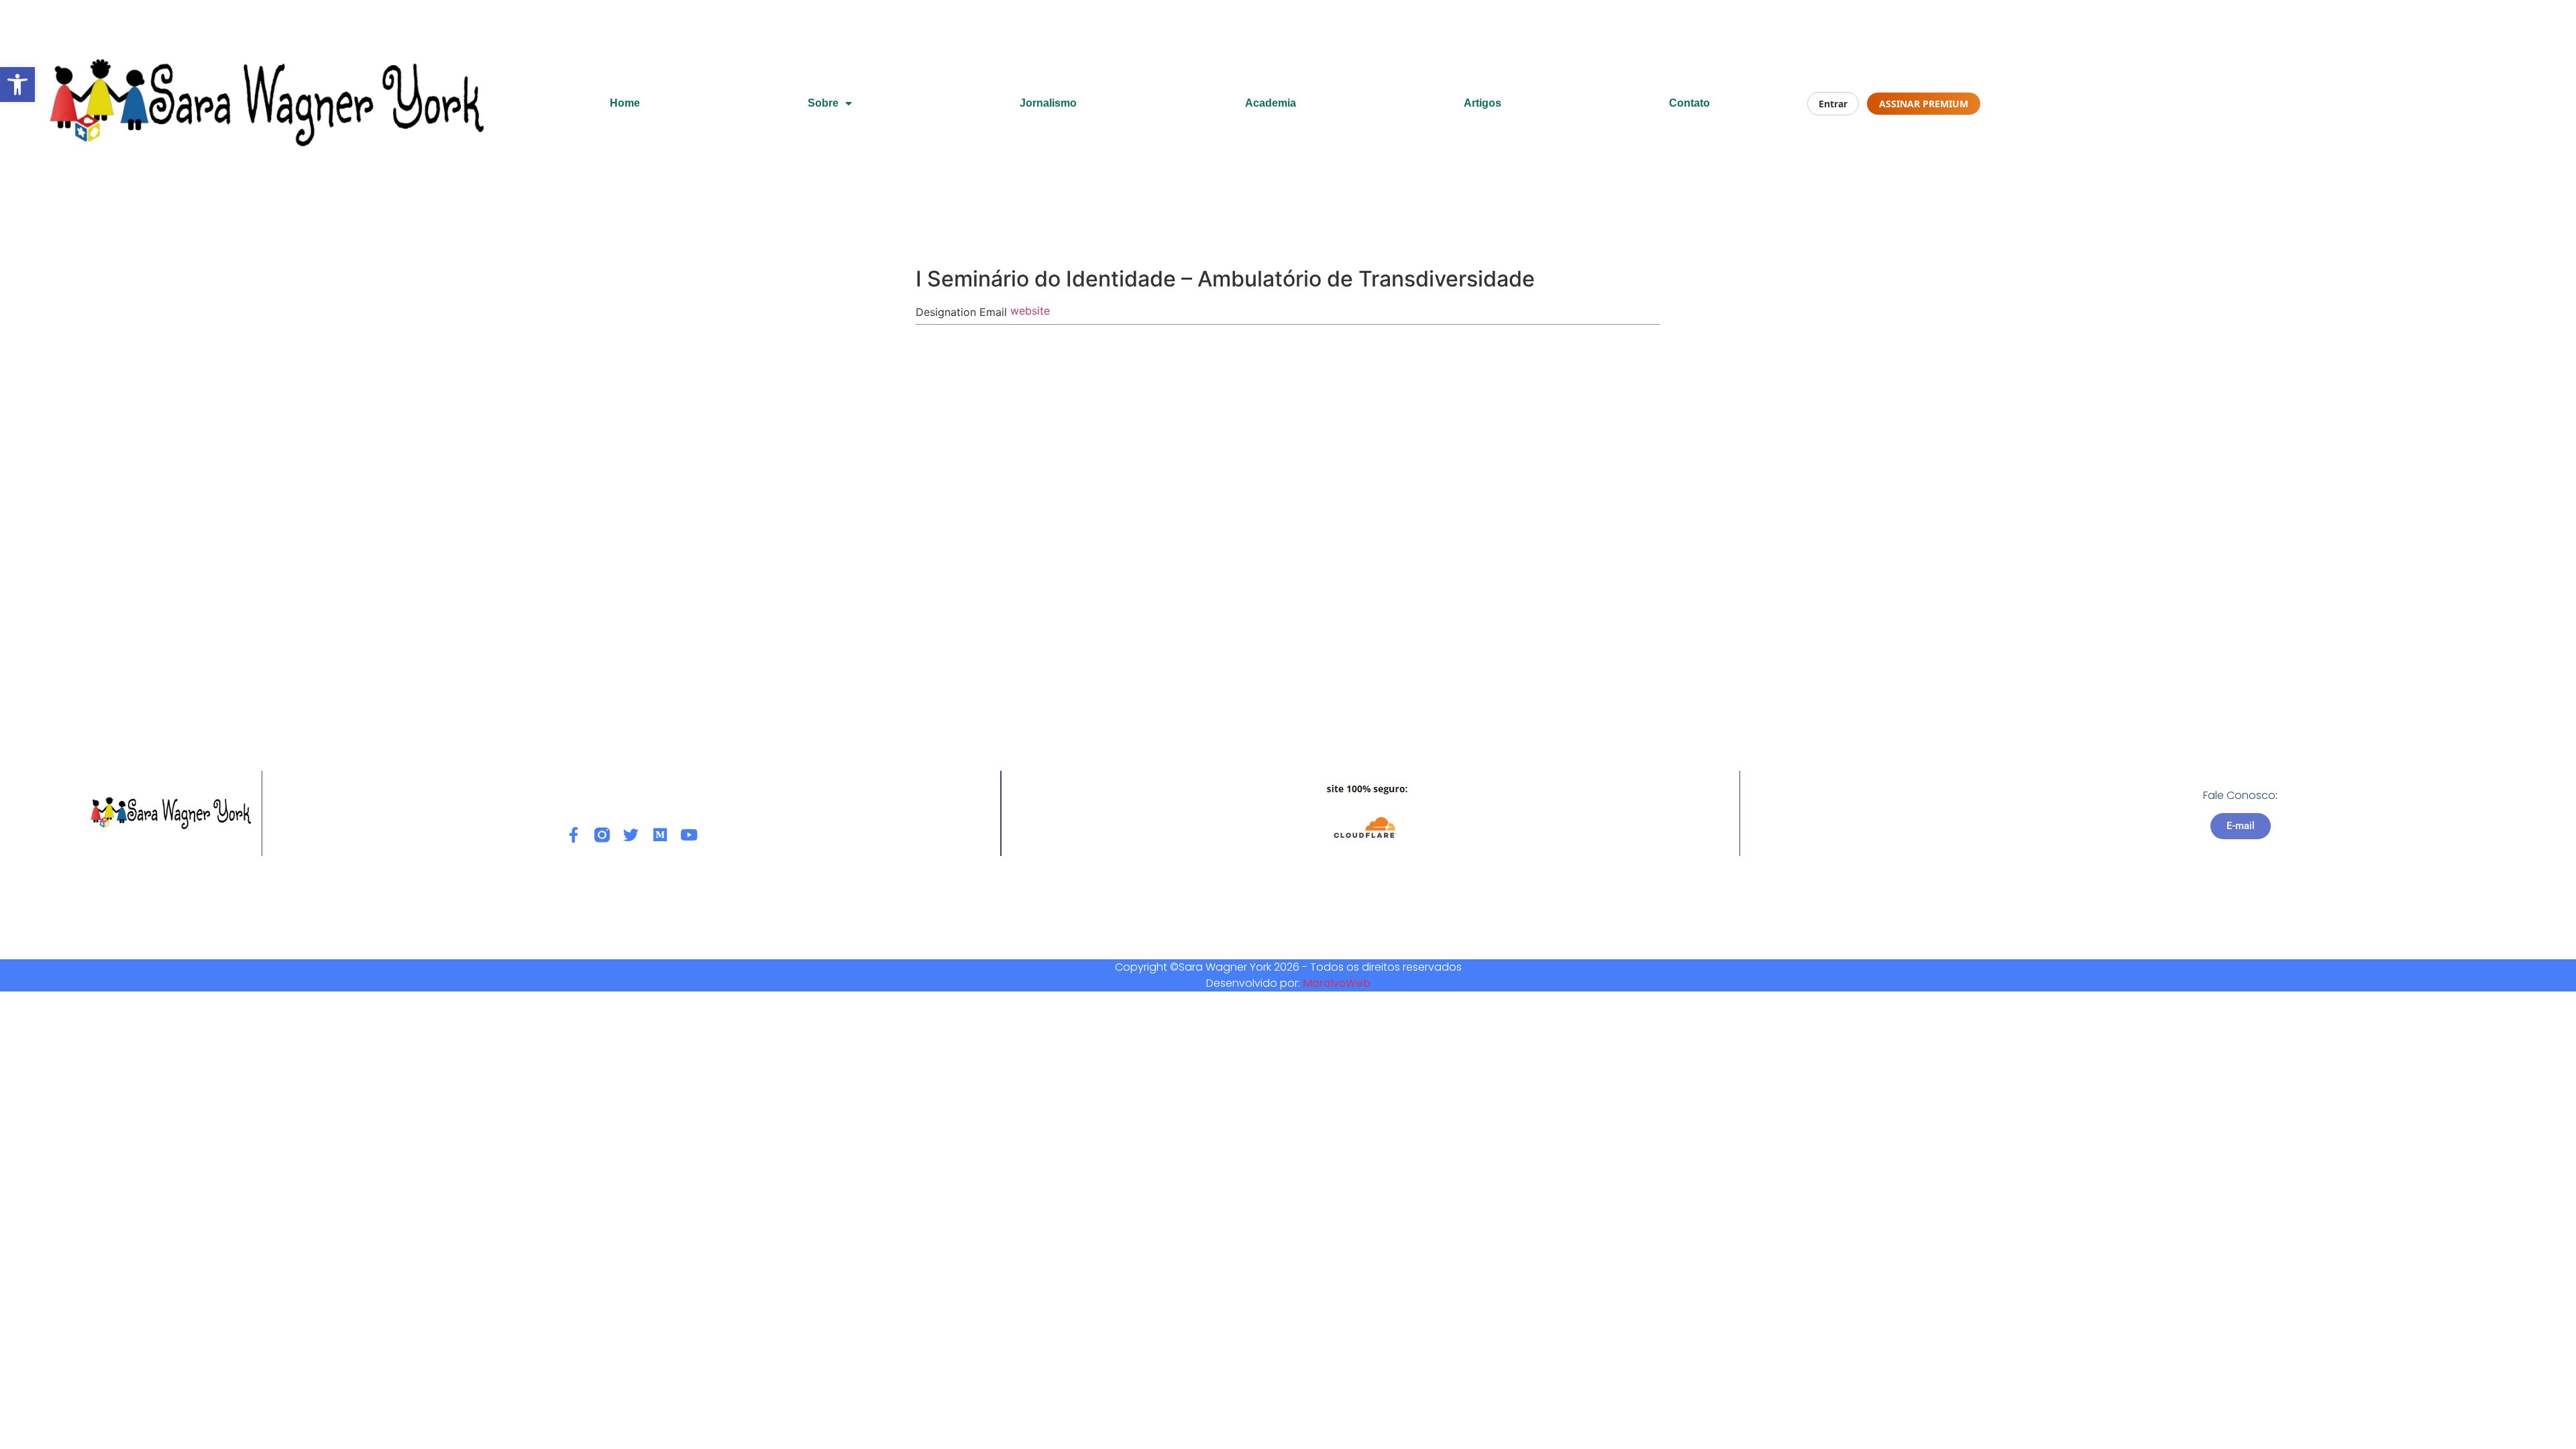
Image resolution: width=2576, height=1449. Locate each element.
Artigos (1483, 103)
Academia (1271, 103)
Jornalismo (1048, 103)
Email (993, 312)
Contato (1689, 103)
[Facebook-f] (573, 835)
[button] (17, 85)
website (1030, 311)
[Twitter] (631, 835)
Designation (946, 312)
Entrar (1833, 104)
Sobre (823, 103)
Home (625, 103)
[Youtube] (689, 835)
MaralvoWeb (1337, 983)
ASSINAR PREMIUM (1924, 104)
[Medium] (660, 835)
